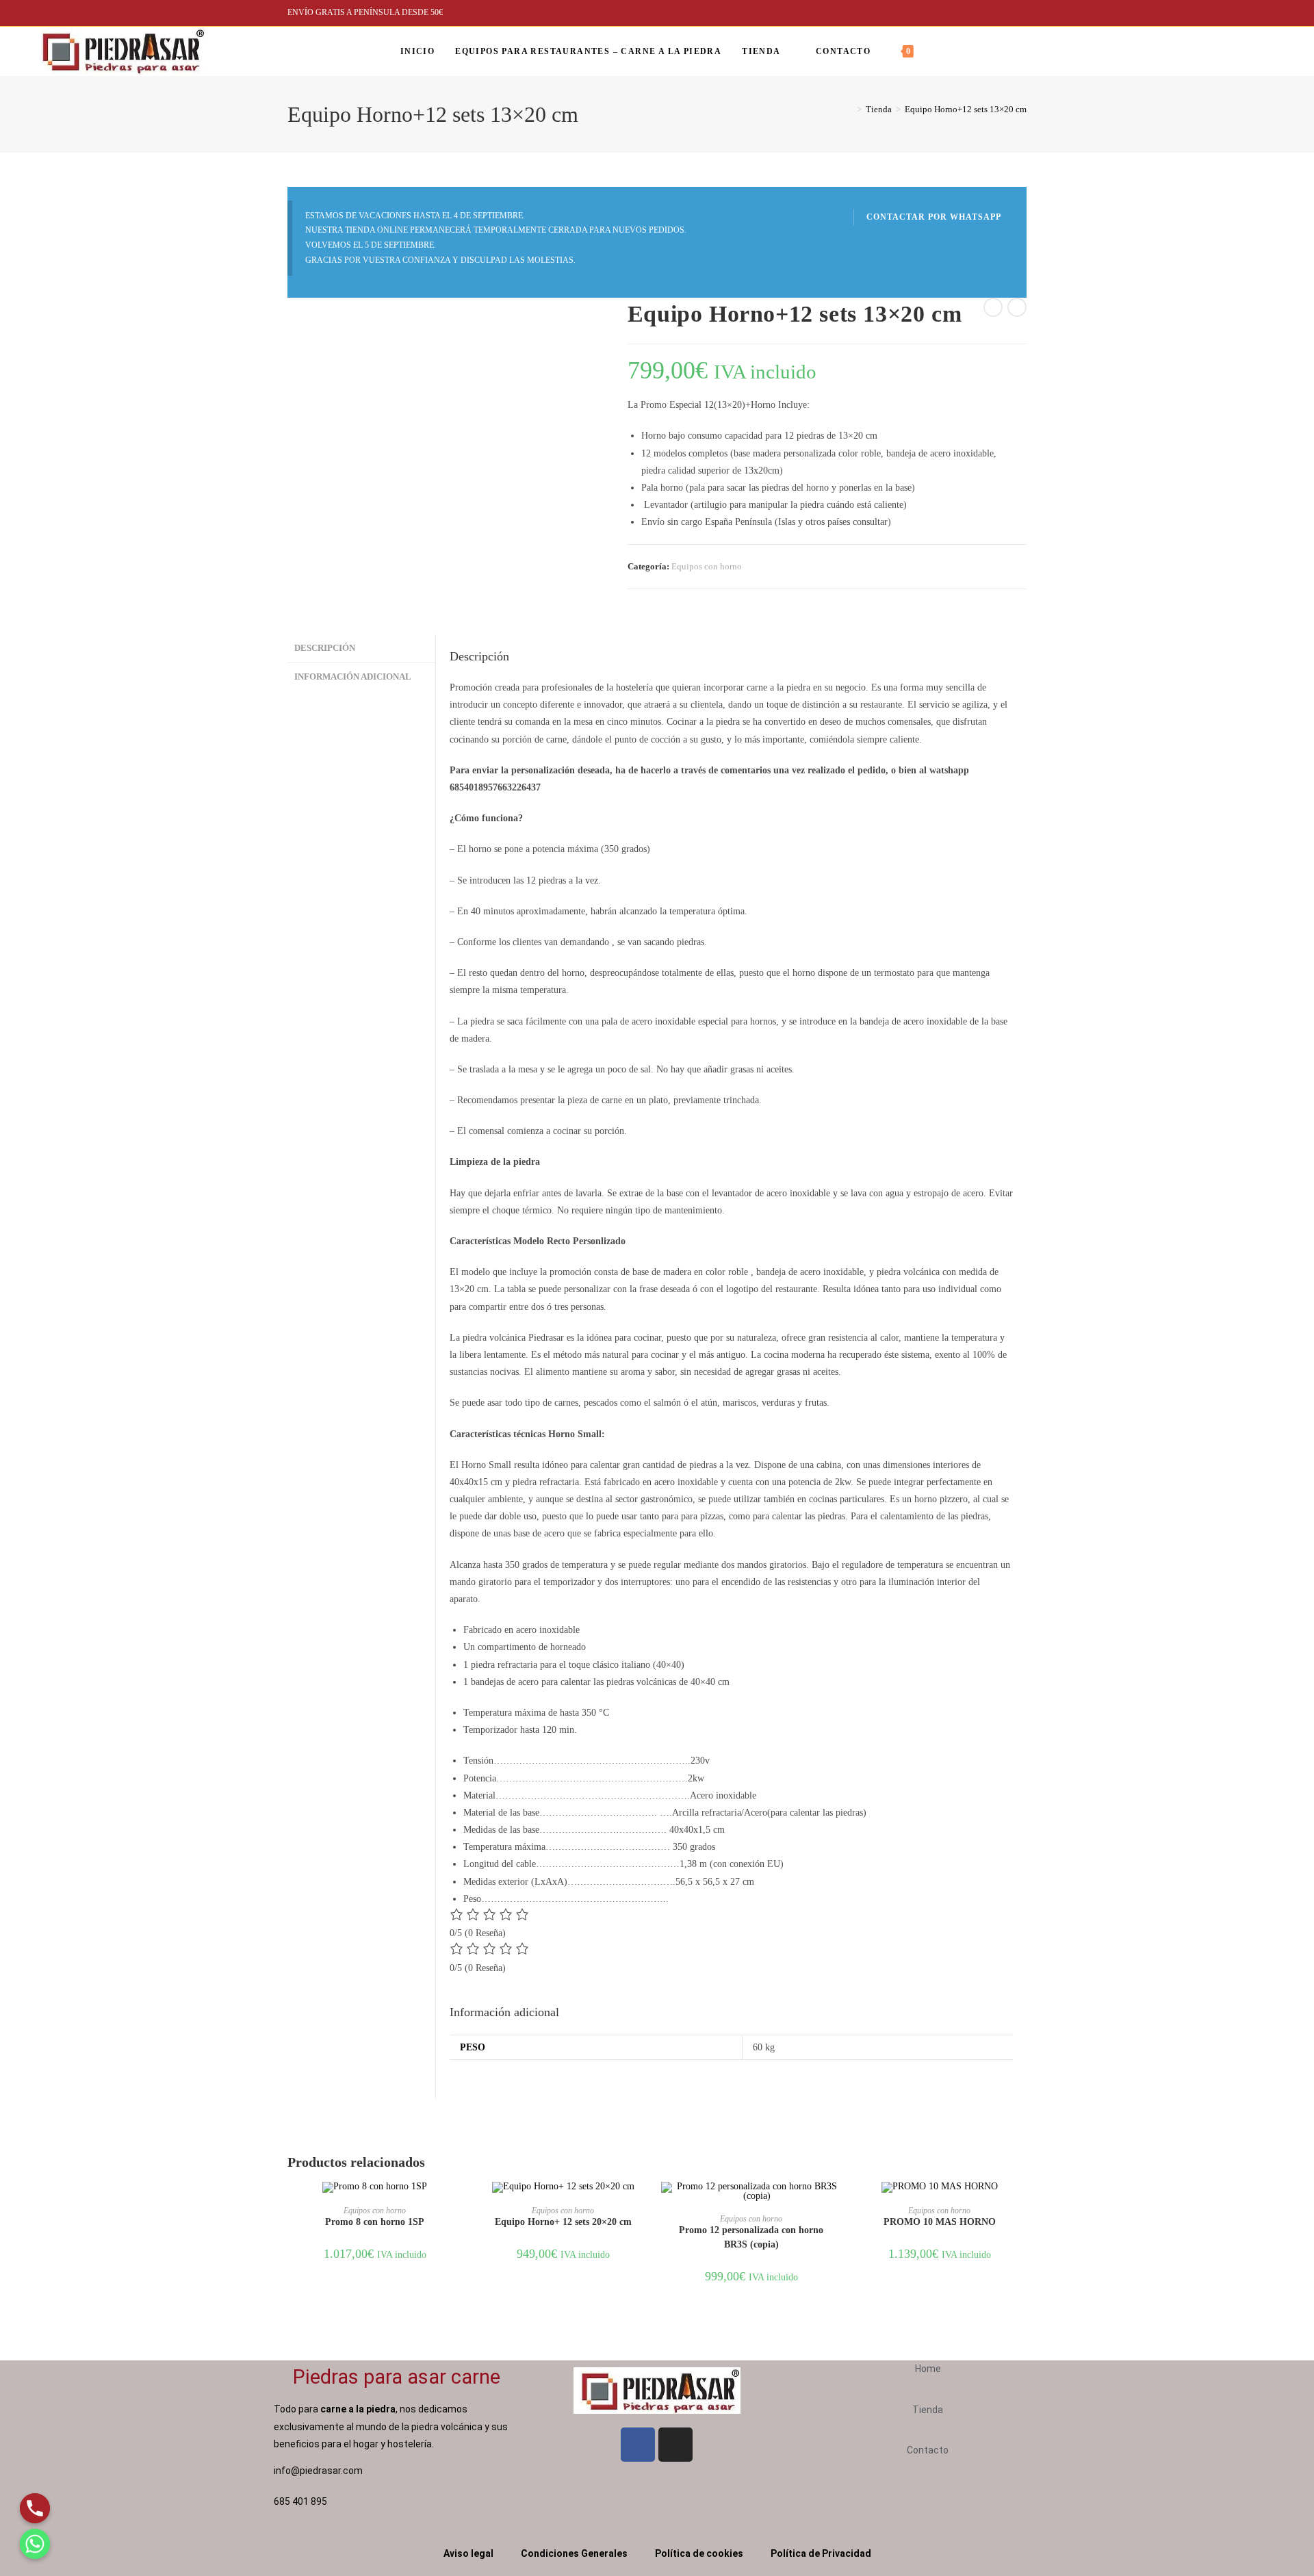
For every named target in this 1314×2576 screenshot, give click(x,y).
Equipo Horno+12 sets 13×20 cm (966, 109)
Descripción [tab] (325, 648)
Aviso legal (468, 2553)
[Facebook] (1276, 51)
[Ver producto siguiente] (1017, 307)
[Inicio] (849, 109)
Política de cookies (699, 2553)
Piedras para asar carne (397, 2377)
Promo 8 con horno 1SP (375, 2222)
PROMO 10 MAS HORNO (940, 2222)
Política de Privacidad (821, 2553)
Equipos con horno (707, 566)
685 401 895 (301, 2501)
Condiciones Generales (574, 2553)
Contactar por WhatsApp (934, 217)
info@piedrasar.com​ (318, 2471)
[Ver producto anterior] (993, 307)
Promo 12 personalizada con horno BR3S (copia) (751, 2237)
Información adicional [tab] (353, 677)
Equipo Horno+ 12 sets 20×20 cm (563, 2222)
